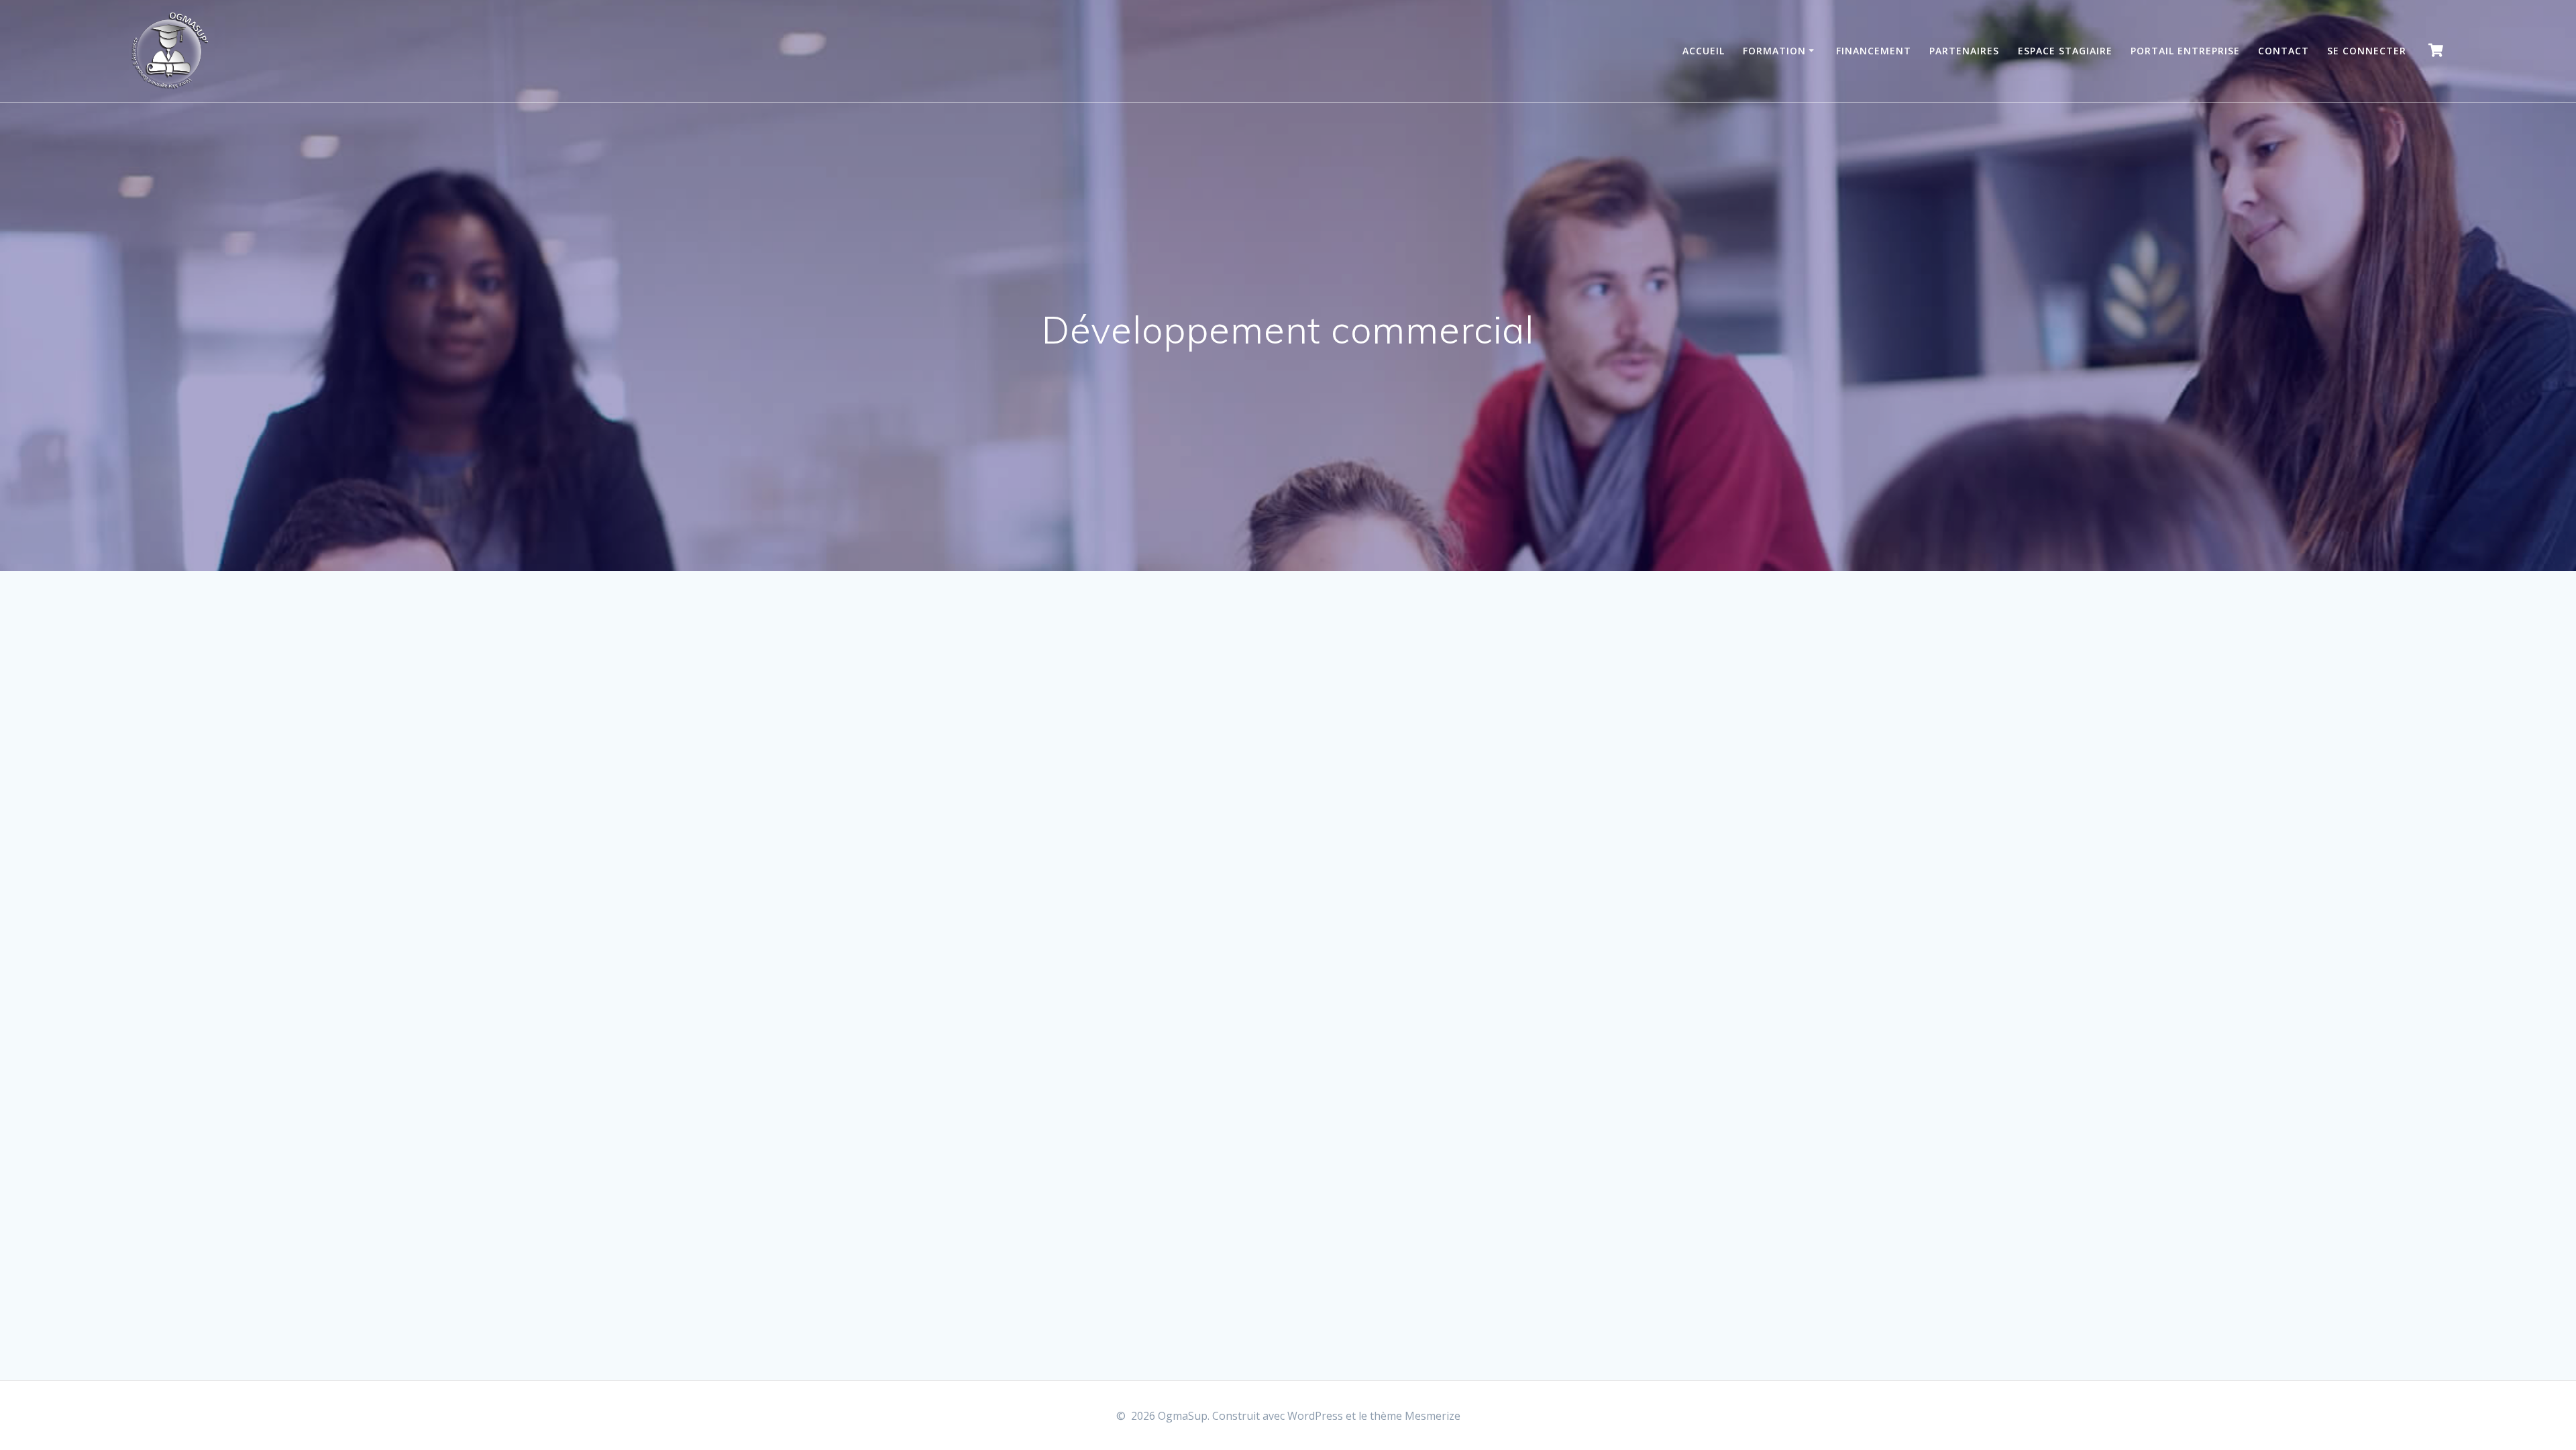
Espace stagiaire (2065, 51)
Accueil (1704, 51)
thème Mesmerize (1415, 1416)
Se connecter (2367, 51)
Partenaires (1964, 51)
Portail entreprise (2185, 51)
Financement (1874, 51)
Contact (2284, 51)
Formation (1774, 51)
